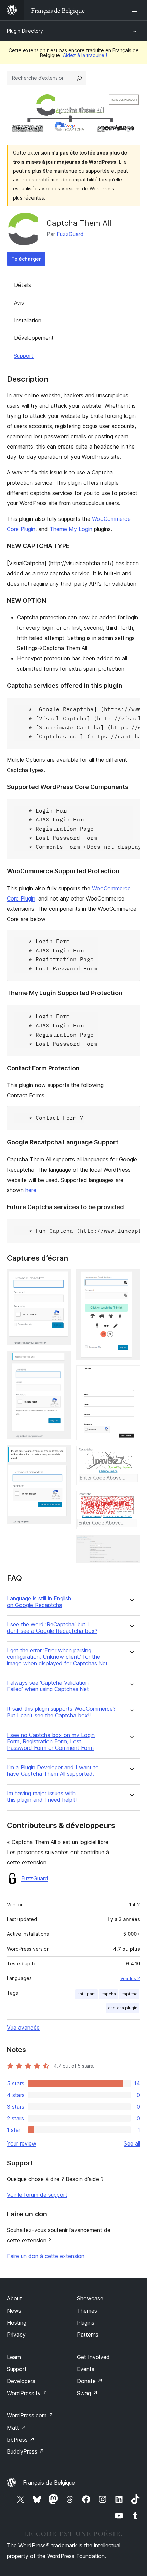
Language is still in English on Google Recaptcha (39, 1602)
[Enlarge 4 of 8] (131, 1278)
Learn (14, 2357)
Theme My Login (71, 529)
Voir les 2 (130, 1978)
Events (86, 2369)
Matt (16, 2428)
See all (132, 2143)
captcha (129, 1994)
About (14, 2298)
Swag (87, 2393)
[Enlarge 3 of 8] (62, 1454)
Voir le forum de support (37, 2195)
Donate (90, 2381)
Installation (28, 320)
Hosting (17, 2323)
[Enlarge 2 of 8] (62, 1360)
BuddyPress (25, 2451)
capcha (109, 1994)
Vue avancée (23, 2028)
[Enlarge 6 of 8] (131, 1455)
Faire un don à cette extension (46, 2256)
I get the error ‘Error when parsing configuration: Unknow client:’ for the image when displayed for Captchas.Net (57, 1657)
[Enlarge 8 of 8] (131, 1544)
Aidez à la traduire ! (85, 55)
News (14, 2311)
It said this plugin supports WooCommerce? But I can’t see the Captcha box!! (61, 1712)
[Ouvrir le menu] (136, 10)
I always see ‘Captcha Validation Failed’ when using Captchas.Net (48, 1686)
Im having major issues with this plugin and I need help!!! (42, 1797)
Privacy (16, 2334)
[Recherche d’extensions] (79, 78)
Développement (34, 338)
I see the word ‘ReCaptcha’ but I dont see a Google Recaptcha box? (52, 1628)
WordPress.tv (27, 2393)
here (31, 1190)
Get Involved (93, 2357)
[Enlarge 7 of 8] (131, 1500)
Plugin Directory (25, 31)
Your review (22, 2143)
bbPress (21, 2440)
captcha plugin (123, 2008)
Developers (21, 2381)
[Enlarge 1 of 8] (62, 1278)
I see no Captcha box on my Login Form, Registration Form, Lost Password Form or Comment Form (51, 1741)
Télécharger (26, 259)
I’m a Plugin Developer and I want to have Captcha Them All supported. (53, 1771)
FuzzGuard (70, 234)
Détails (23, 285)
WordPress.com (30, 2415)
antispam (86, 1994)
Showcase (90, 2298)
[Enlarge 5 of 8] (131, 1375)
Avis (19, 303)
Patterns (88, 2334)
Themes (87, 2311)
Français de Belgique (49, 2483)
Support (24, 356)
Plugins (86, 2323)
